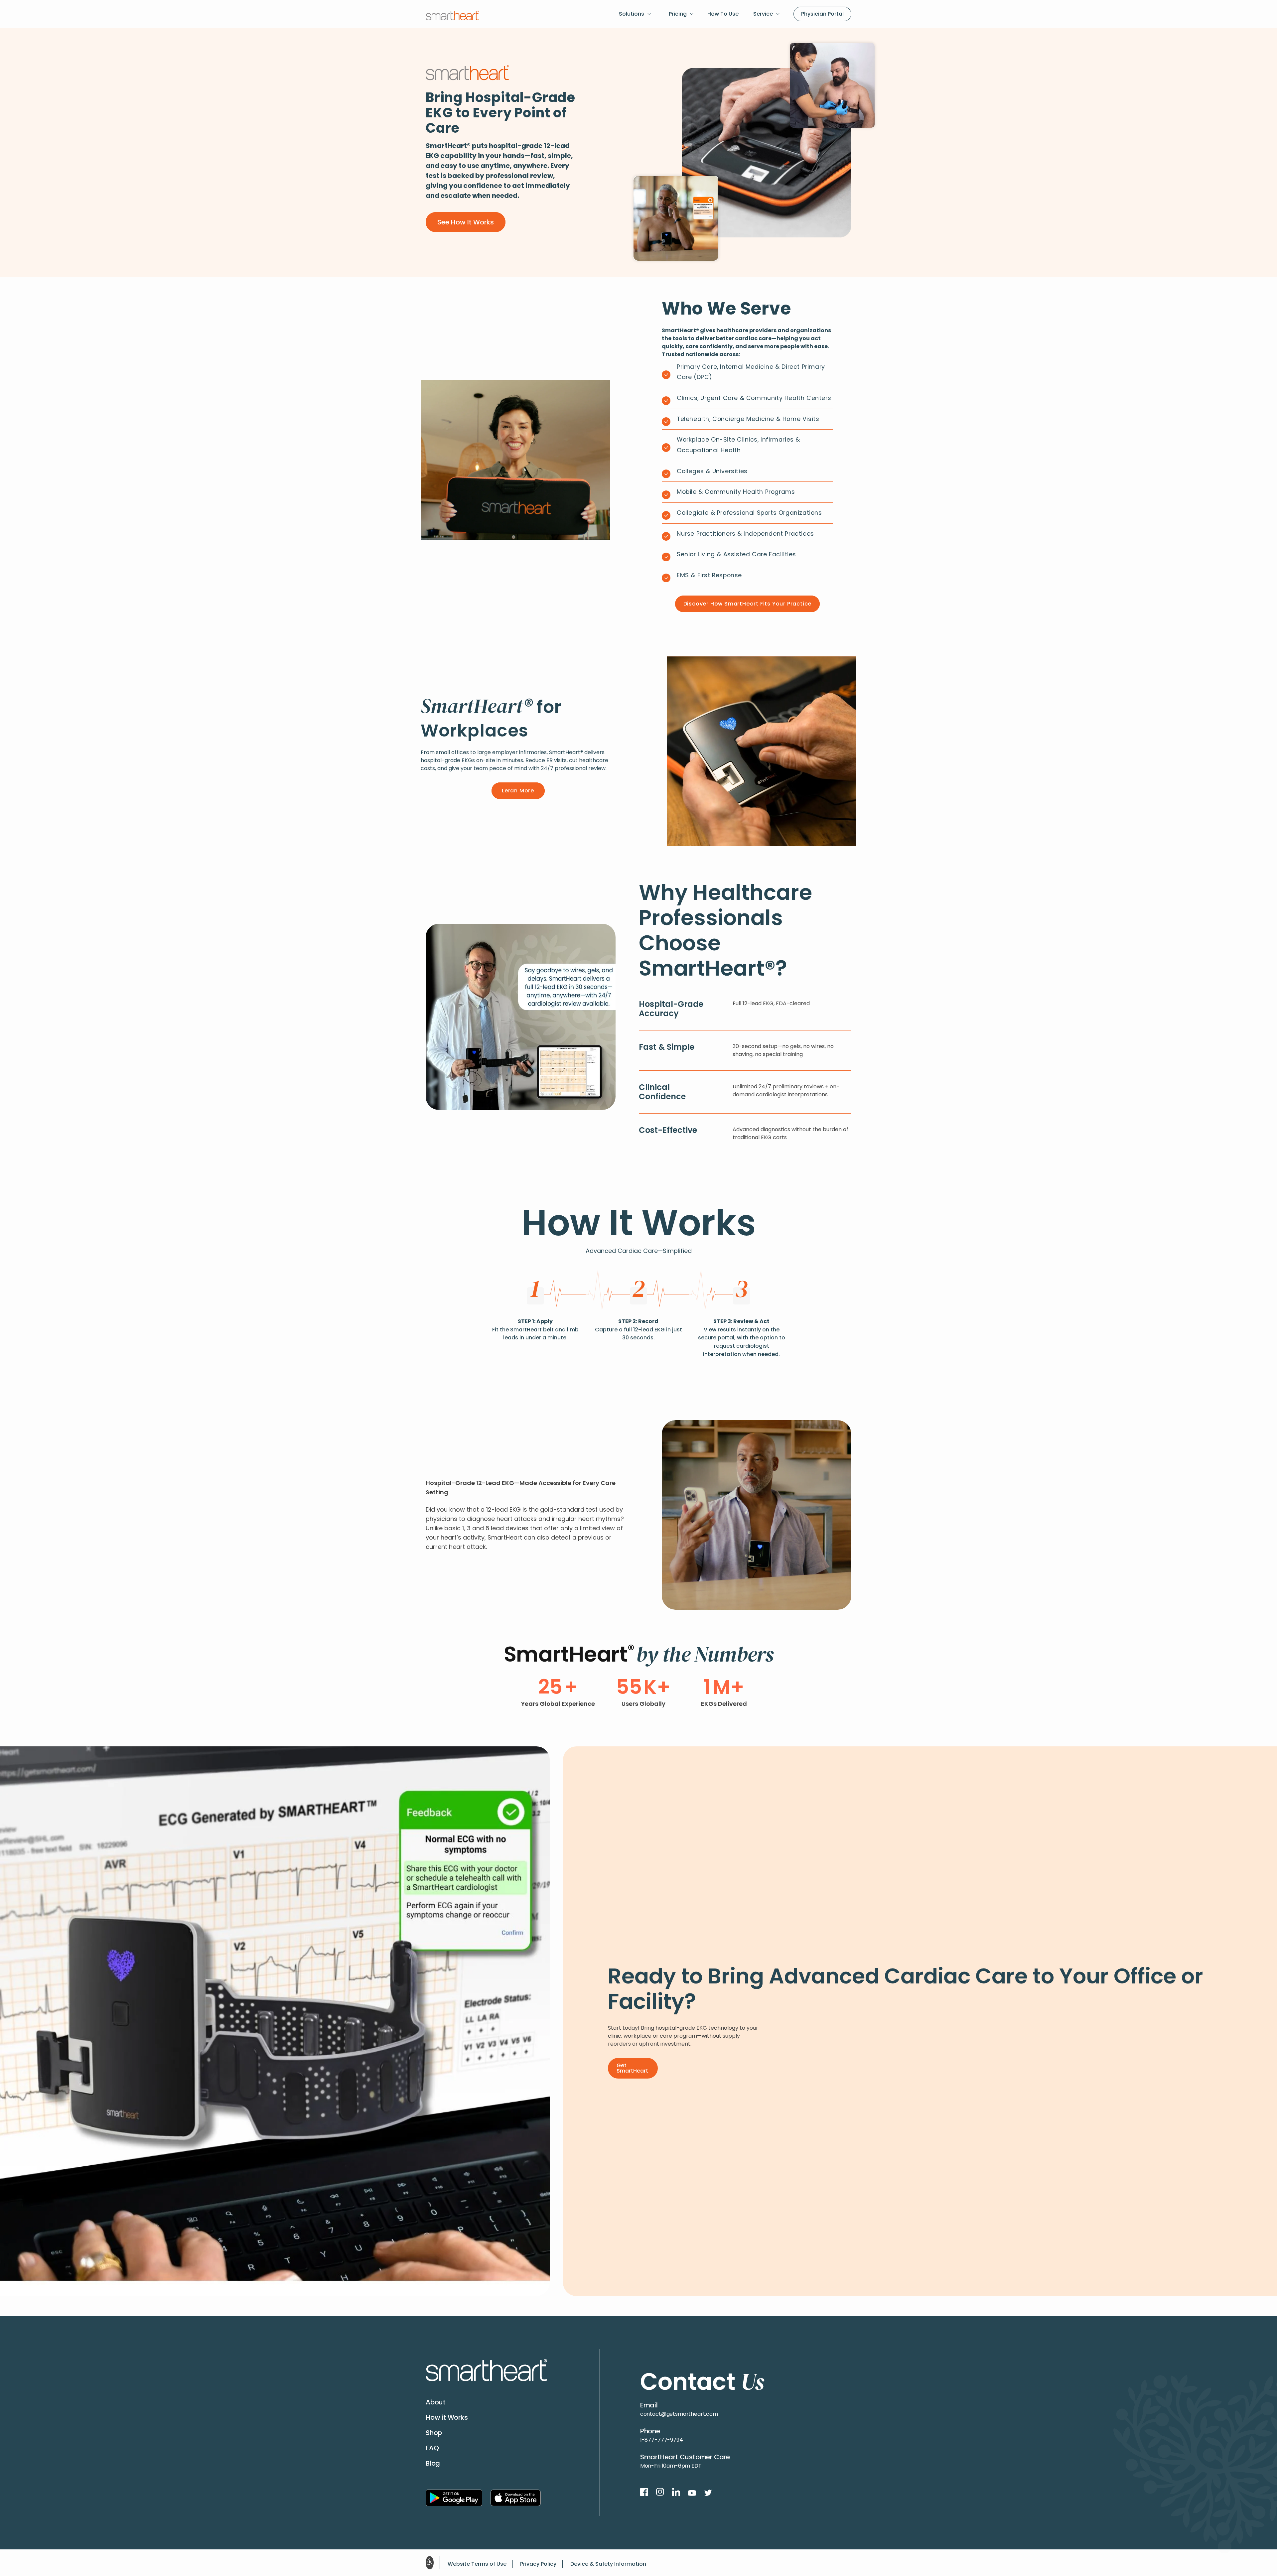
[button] (637, 14)
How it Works (447, 2417)
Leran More (518, 791)
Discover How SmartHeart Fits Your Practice (748, 604)
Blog (433, 2463)
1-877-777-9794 (662, 2440)
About (436, 2402)
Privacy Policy (538, 2564)
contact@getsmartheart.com (679, 2414)
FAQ (432, 2448)
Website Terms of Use (477, 2564)
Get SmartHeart (632, 2068)
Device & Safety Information (608, 2564)
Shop (434, 2433)
